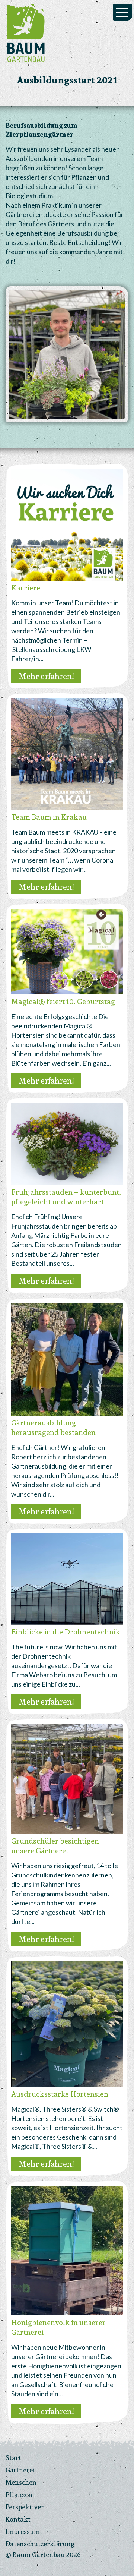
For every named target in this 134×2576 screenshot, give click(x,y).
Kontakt (18, 2519)
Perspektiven (25, 2507)
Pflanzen (19, 2495)
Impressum (23, 2531)
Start (13, 2458)
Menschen (21, 2482)
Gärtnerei (20, 2470)
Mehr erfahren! (46, 676)
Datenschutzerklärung (40, 2544)
